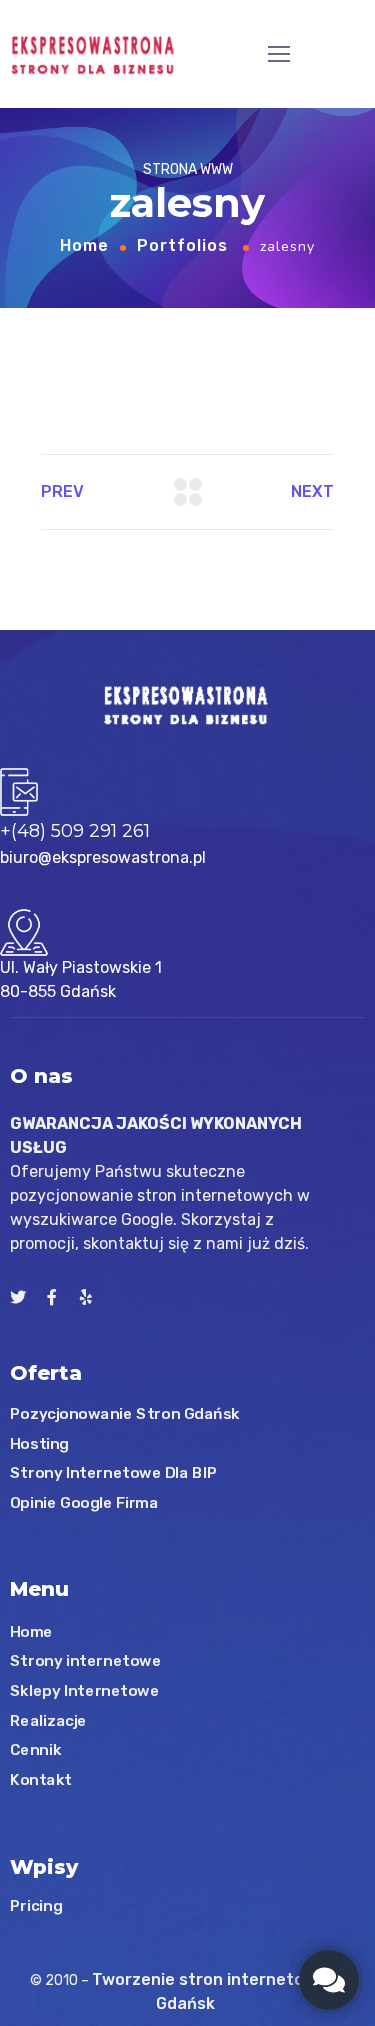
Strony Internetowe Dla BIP (113, 1473)
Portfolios (182, 245)
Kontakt (41, 1779)
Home (84, 245)
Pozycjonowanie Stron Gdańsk (125, 1414)
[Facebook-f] (52, 1297)
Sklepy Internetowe (84, 1691)
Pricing (36, 1906)
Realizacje (48, 1720)
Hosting (39, 1444)
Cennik (35, 1750)
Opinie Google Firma (84, 1503)
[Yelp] (86, 1297)
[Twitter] (18, 1297)
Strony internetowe (85, 1661)
